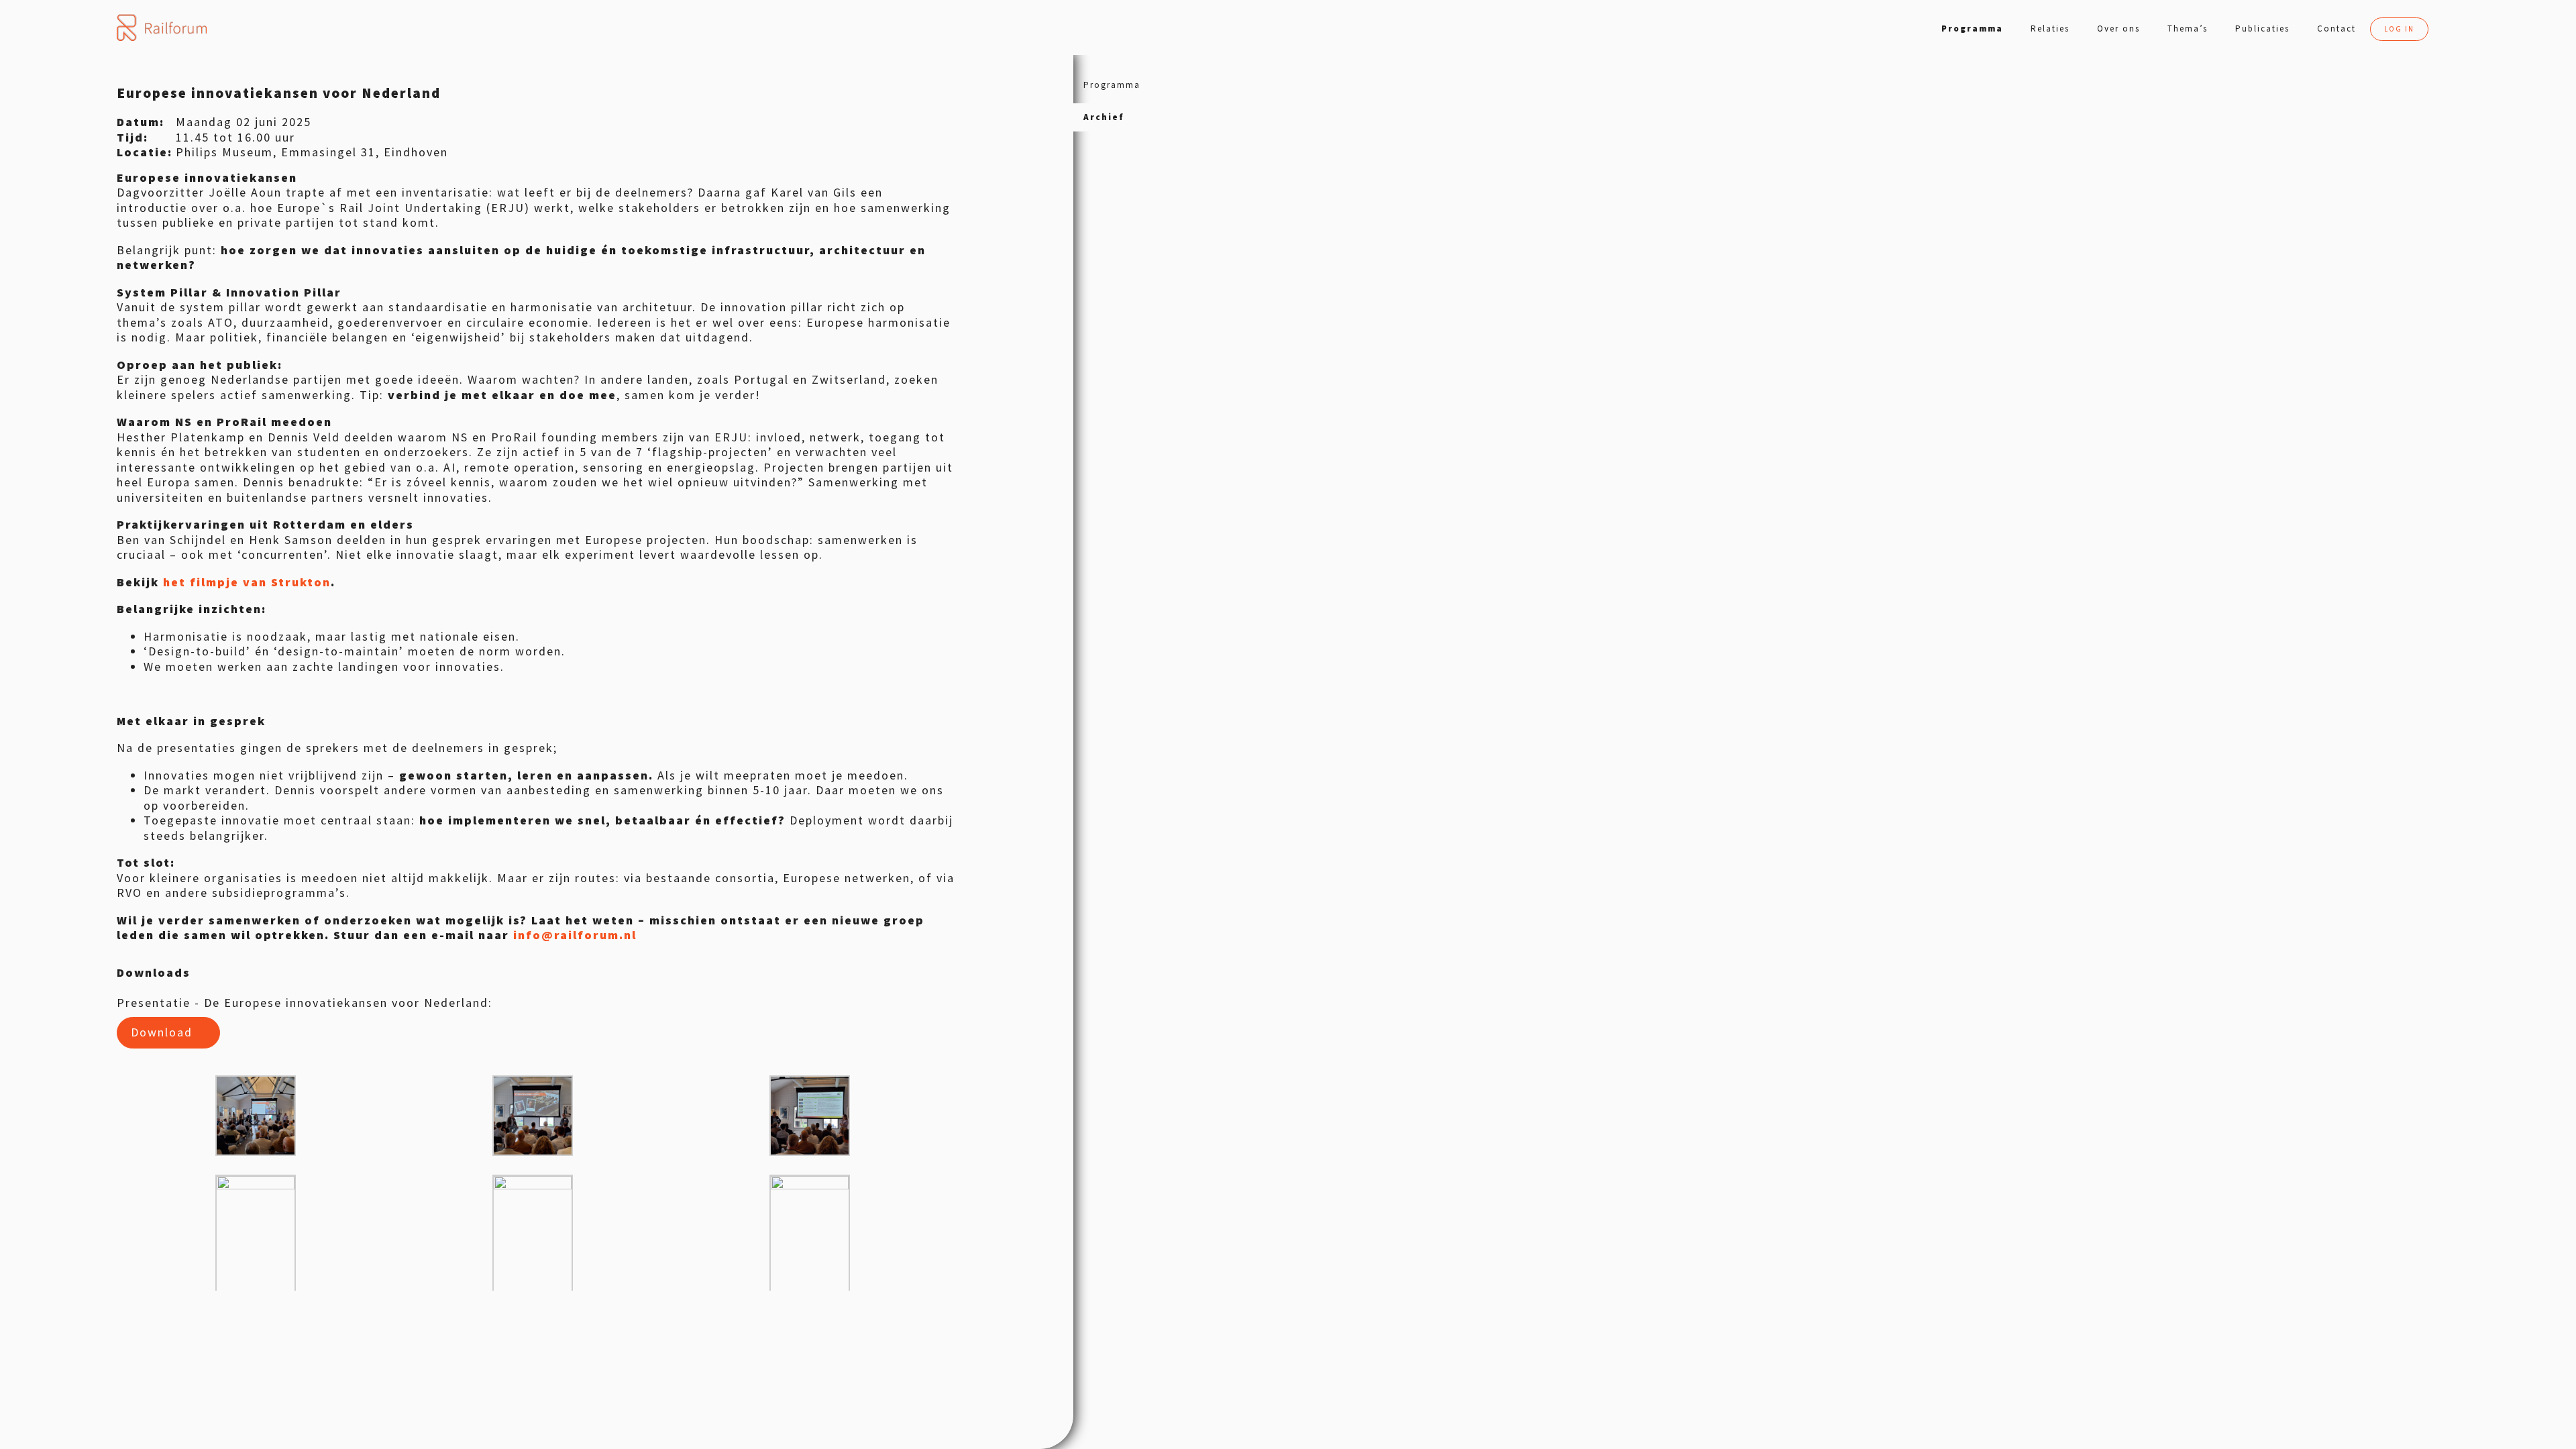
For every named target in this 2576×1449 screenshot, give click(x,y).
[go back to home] (161, 28)
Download (162, 1032)
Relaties (2050, 29)
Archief (1104, 117)
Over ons (2118, 29)
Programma (1972, 29)
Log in (2399, 29)
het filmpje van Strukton (247, 582)
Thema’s (2188, 29)
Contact (2337, 29)
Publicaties (2262, 29)
